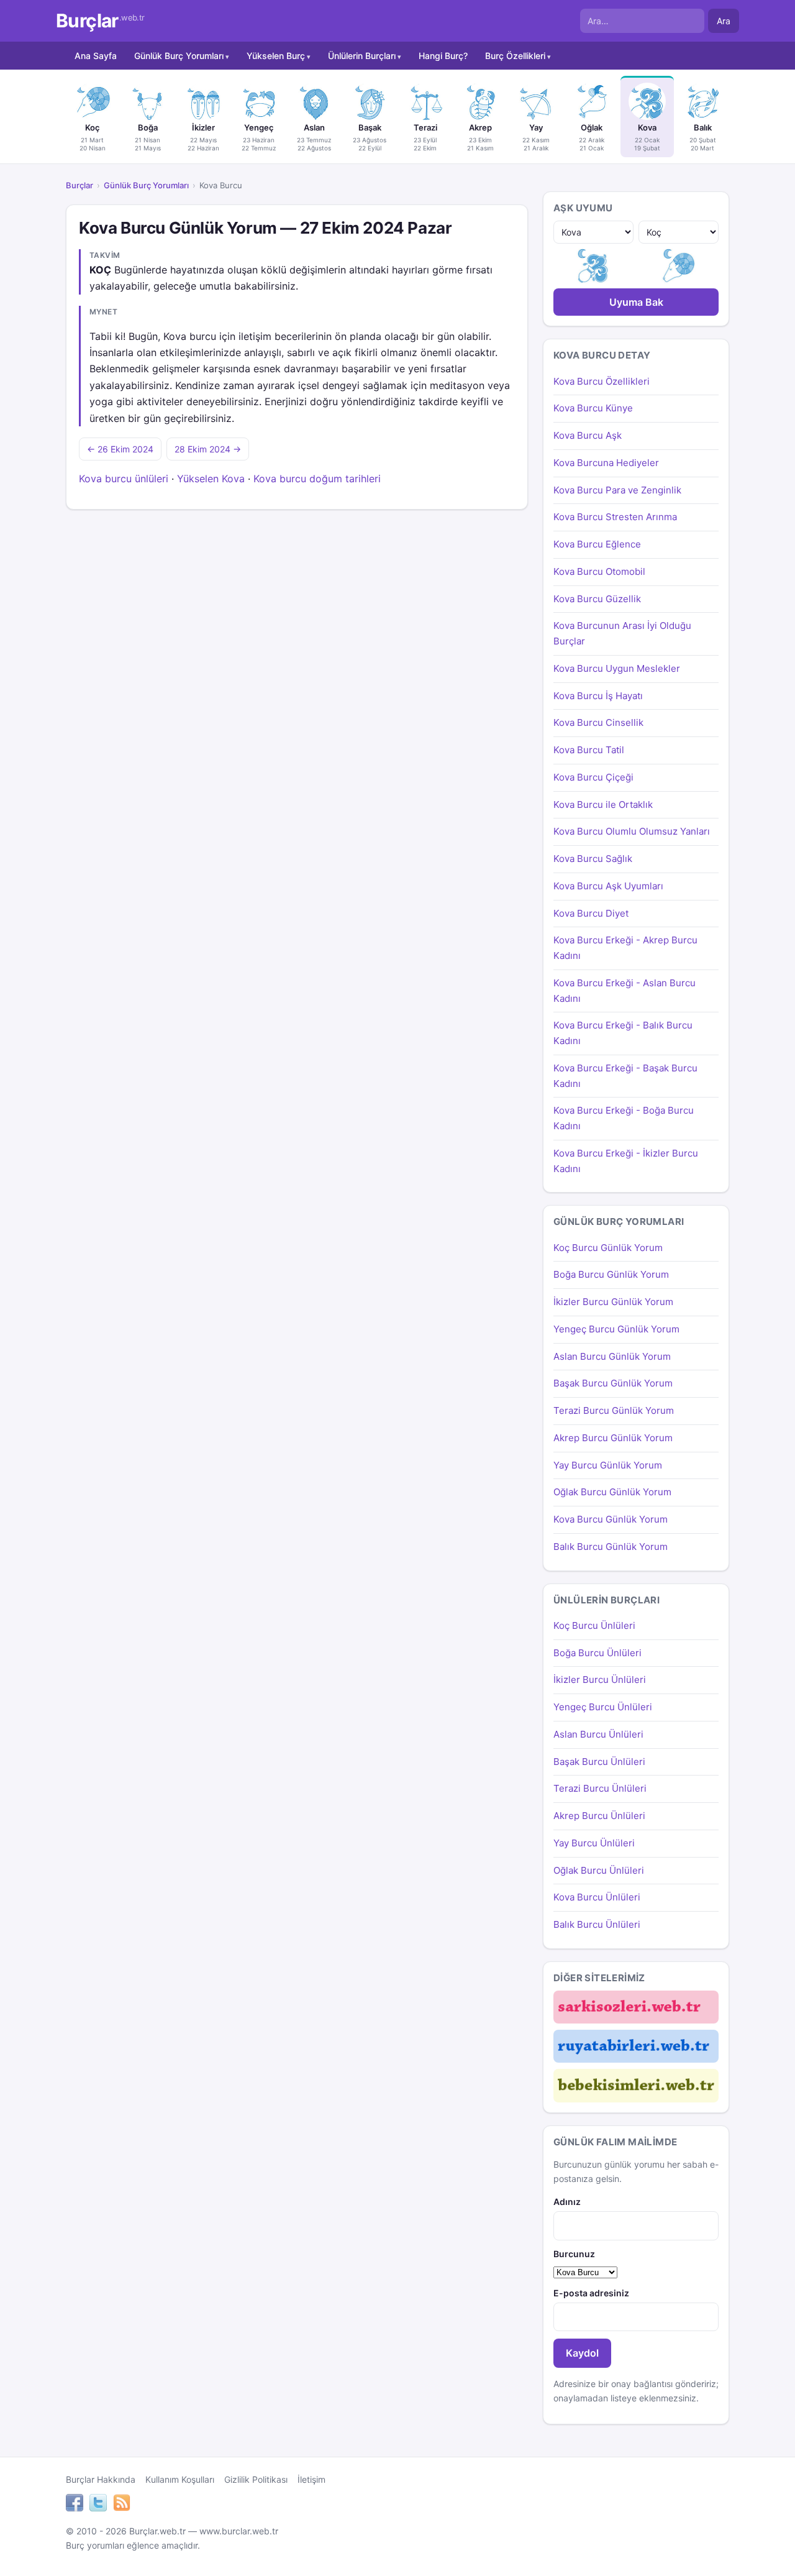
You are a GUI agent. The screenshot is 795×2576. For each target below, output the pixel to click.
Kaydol (582, 2353)
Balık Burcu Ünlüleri (597, 1924)
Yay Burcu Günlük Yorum (608, 1465)
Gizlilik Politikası (256, 2479)
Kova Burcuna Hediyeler (606, 463)
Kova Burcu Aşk (588, 435)
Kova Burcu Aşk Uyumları (608, 886)
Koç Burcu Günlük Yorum (608, 1248)
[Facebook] (75, 2505)
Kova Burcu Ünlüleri (597, 1897)
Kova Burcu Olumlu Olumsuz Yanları (632, 831)
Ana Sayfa (96, 56)
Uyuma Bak (636, 302)
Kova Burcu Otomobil (599, 571)
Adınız (567, 2202)
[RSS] (122, 2505)
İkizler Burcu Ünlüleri (600, 1680)
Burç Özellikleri (515, 56)
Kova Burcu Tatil (589, 750)
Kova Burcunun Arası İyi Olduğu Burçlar (622, 633)
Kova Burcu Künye (593, 408)
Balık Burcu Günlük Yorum (611, 1547)
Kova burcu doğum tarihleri (317, 479)
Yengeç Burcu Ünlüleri (603, 1707)
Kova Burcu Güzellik (597, 599)
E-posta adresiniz (591, 2293)
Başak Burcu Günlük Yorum (613, 1383)
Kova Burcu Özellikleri (602, 381)
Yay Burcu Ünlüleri (594, 1843)
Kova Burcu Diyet (591, 913)
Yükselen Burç (276, 56)
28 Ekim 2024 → (208, 449)
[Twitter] (98, 2505)
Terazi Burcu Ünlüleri (600, 1788)
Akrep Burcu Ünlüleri (599, 1816)
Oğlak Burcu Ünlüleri (599, 1870)
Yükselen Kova (211, 479)
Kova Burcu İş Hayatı (598, 696)
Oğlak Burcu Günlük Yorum (612, 1492)
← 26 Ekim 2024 (120, 449)
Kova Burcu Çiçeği (593, 777)
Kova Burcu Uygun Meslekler (617, 668)
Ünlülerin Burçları (362, 56)
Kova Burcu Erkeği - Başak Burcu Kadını (625, 1076)
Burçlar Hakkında (101, 2479)
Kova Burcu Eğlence (597, 544)
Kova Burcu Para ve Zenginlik (617, 490)
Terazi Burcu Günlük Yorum (614, 1410)
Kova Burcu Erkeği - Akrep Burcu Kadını (625, 948)
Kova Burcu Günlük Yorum (611, 1519)
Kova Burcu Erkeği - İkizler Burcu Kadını (626, 1161)
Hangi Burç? (443, 56)
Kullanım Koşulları (180, 2479)
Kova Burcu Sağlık (593, 859)
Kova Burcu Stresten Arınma (615, 517)
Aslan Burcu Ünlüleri (598, 1734)
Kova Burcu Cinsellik (598, 722)
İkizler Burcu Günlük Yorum (613, 1302)
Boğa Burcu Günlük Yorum (611, 1274)
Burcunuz (574, 2254)
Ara (724, 21)
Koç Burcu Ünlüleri (594, 1625)
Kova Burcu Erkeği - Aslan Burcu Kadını (625, 991)
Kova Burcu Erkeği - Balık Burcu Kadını (623, 1033)
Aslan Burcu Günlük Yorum (612, 1356)
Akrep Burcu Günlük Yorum (613, 1438)
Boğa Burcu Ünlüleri (597, 1653)
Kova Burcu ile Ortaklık (603, 804)
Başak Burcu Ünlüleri (599, 1762)
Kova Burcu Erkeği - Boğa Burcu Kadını (624, 1118)
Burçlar (100, 21)
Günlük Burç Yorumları (179, 56)
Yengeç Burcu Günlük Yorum (616, 1329)
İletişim (311, 2479)
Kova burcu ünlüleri (124, 479)
